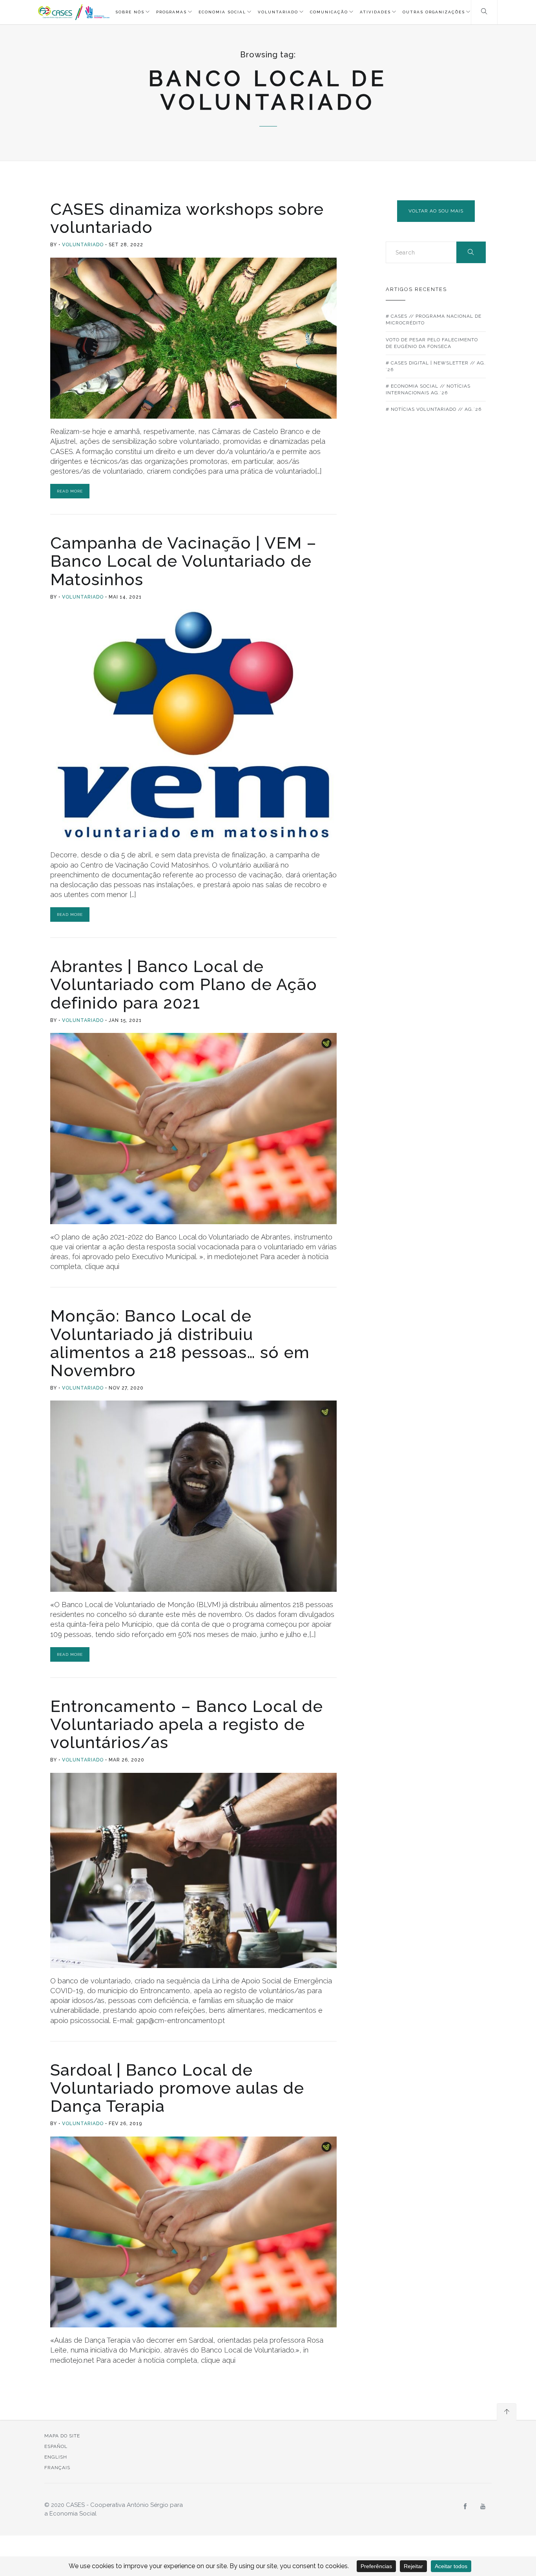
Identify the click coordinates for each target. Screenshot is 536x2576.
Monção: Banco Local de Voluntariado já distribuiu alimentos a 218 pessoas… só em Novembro (180, 1343)
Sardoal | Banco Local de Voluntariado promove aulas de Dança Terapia (177, 2088)
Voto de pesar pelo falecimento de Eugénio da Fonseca (432, 343)
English (56, 2457)
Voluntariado (278, 12)
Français (57, 2468)
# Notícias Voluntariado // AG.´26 (434, 409)
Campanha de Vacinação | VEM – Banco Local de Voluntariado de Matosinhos (183, 561)
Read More (70, 491)
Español (56, 2446)
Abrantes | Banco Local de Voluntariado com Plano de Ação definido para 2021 (184, 984)
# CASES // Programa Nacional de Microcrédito (434, 319)
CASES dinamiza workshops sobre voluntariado (187, 218)
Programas (171, 12)
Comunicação (329, 12)
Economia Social (222, 12)
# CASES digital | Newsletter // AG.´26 (436, 366)
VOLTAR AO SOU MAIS (436, 211)
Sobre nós (130, 12)
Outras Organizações (434, 12)
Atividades (375, 12)
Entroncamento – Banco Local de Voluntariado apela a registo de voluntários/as (187, 1724)
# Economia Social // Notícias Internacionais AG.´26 (428, 389)
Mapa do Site (62, 2436)
